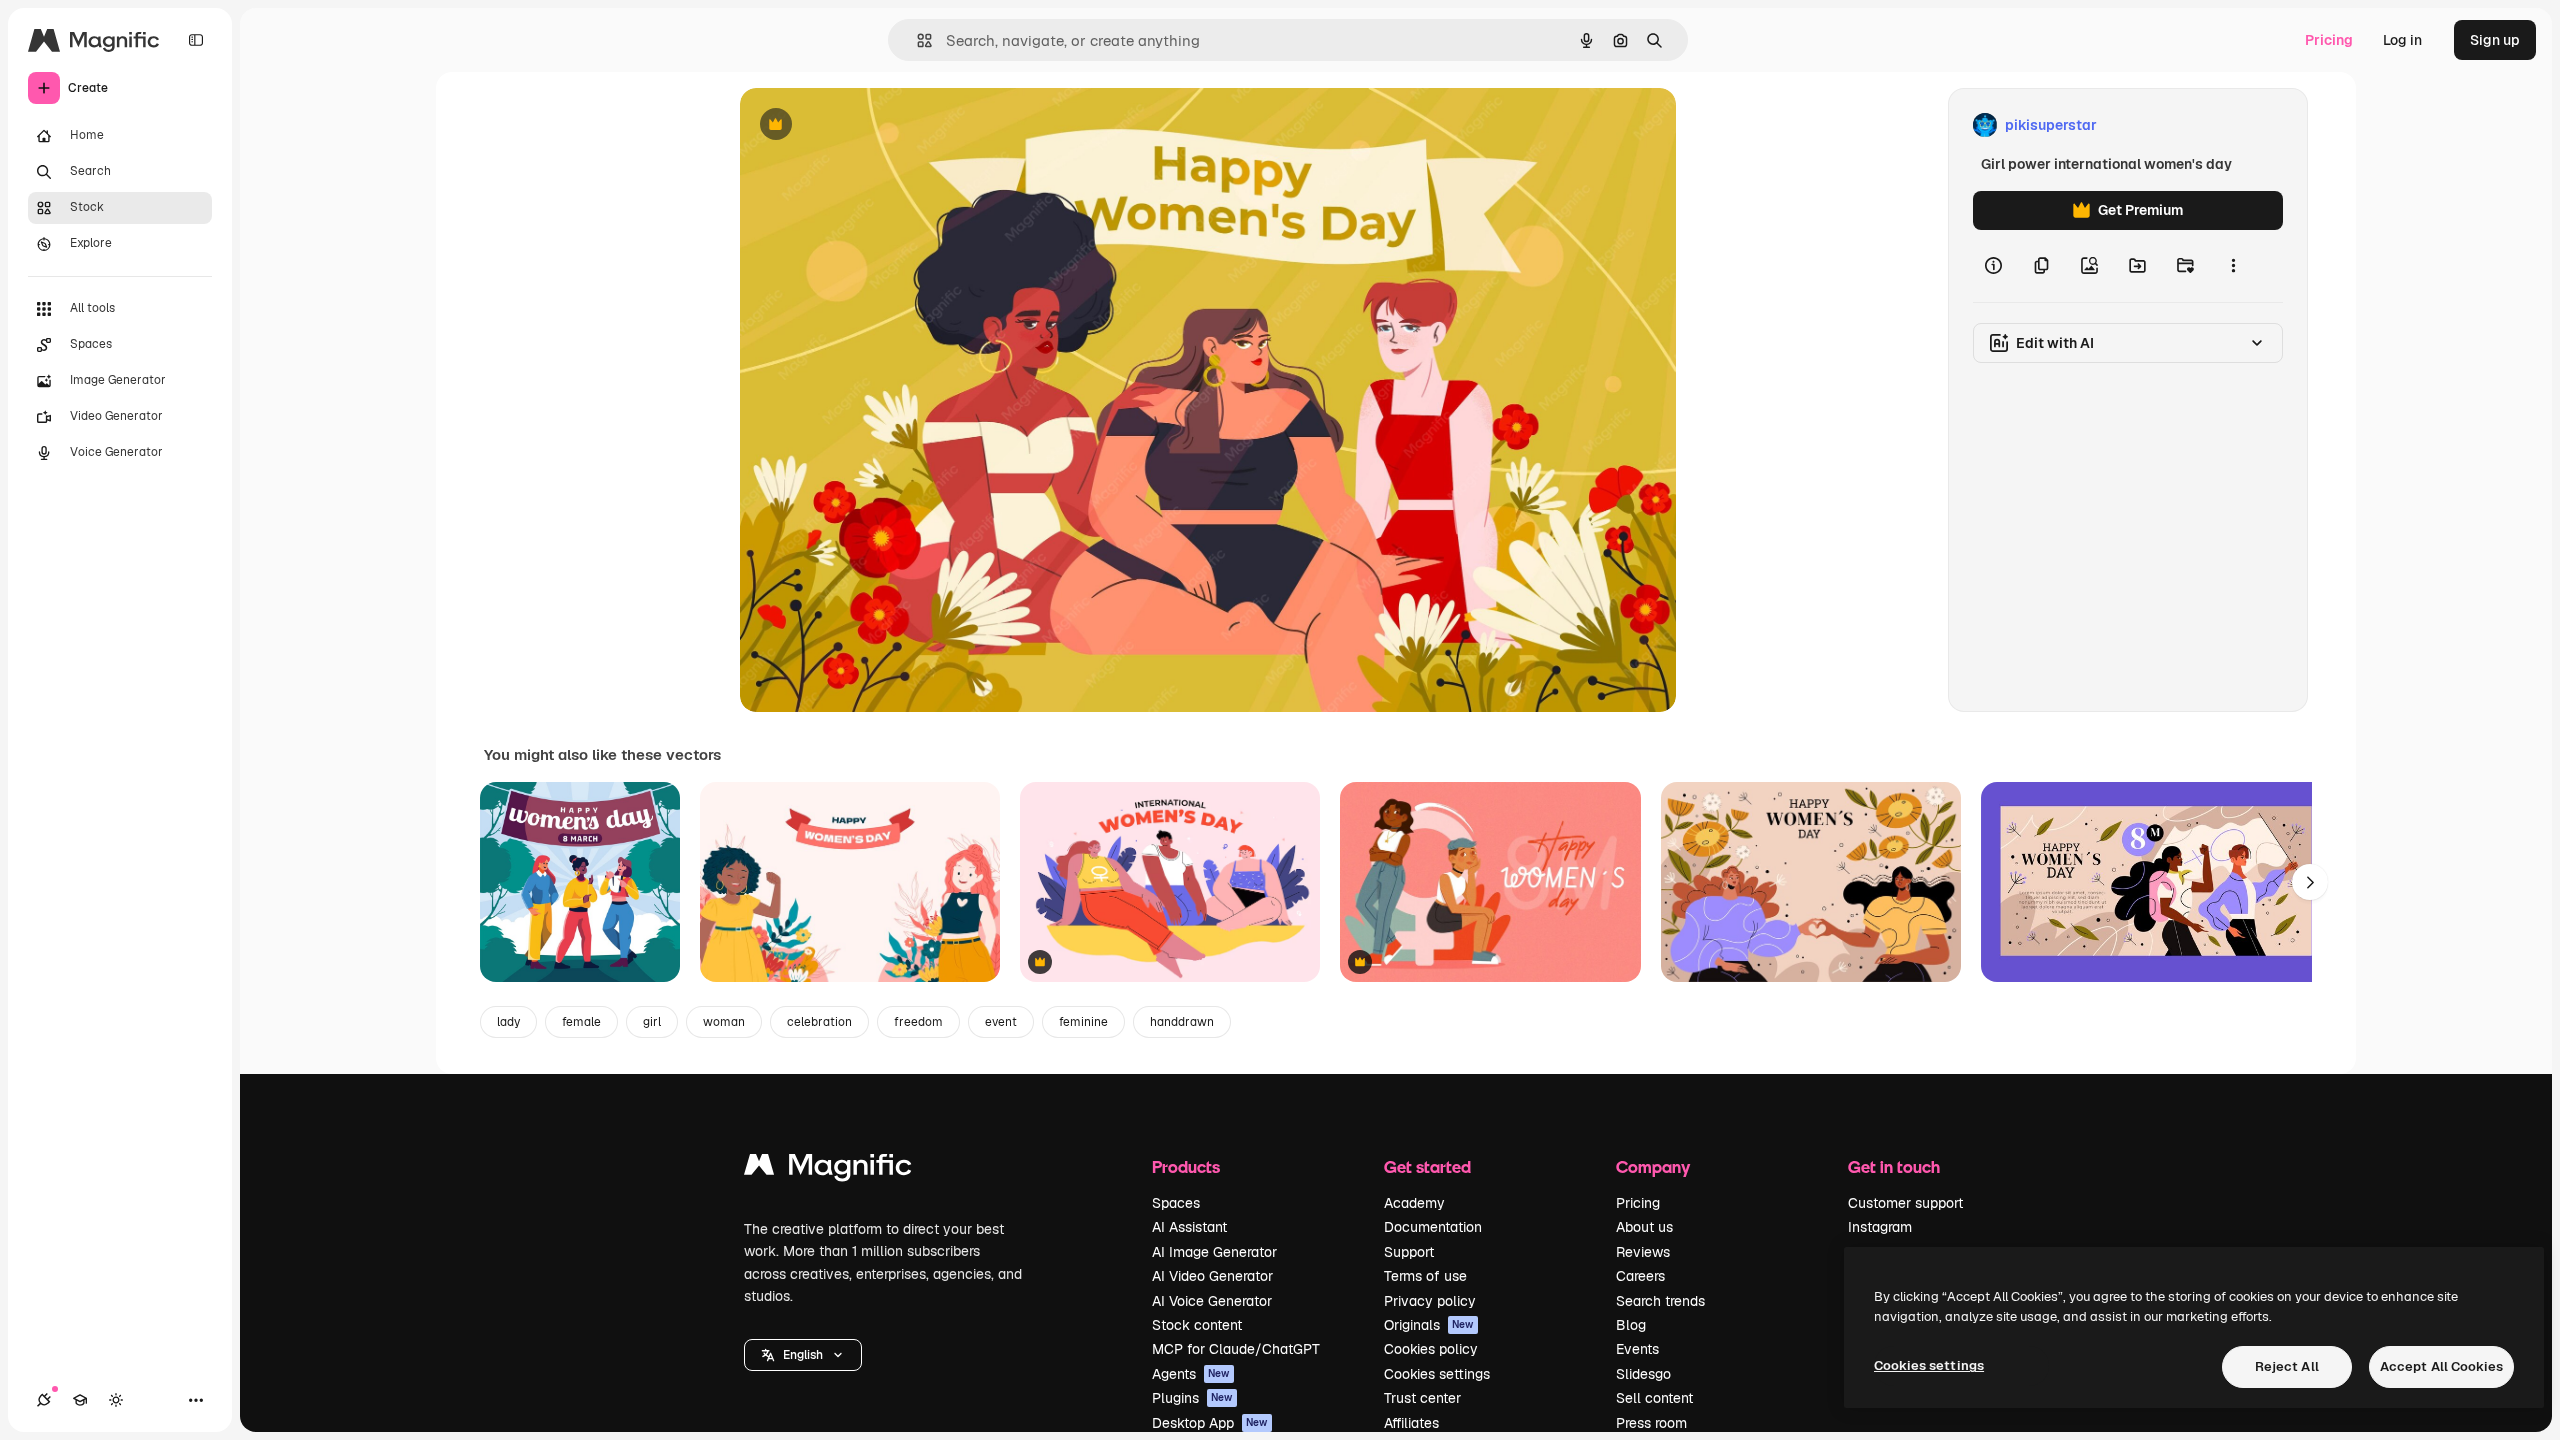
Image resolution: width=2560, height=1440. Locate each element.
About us (1644, 1227)
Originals (1429, 1325)
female (581, 1022)
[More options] (2233, 266)
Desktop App (1210, 1423)
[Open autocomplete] (916, 40)
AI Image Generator (1214, 1252)
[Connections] (44, 1400)
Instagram (1880, 1227)
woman (724, 1022)
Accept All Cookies (2441, 1366)
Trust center (1422, 1398)
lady (508, 1022)
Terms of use (1425, 1276)
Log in (2402, 40)
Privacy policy (1430, 1301)
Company (1653, 1166)
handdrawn (1182, 1022)
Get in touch (1894, 1166)
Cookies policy (1431, 1349)
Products (1186, 1166)
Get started (1427, 1166)
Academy (1414, 1203)
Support (1409, 1252)
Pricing (2329, 40)
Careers (1640, 1276)
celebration (819, 1022)
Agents (1191, 1374)
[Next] (2310, 882)
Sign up (2495, 40)
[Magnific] (828, 1169)
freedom (918, 1022)
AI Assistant (1189, 1227)
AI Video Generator (1212, 1276)
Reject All (2287, 1366)
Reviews (1643, 1252)
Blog (1631, 1325)
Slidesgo (1643, 1374)
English (803, 1355)
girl (652, 1022)
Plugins (1192, 1398)
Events (1637, 1349)
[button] (803, 1355)
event (1001, 1022)
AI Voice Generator (1212, 1301)
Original (868, 125)
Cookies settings (1437, 1374)
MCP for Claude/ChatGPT (1236, 1349)
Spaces (1176, 1203)
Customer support (1905, 1203)
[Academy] (80, 1400)
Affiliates (1411, 1423)
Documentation (1433, 1227)
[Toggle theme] (116, 1400)
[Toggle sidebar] (196, 40)
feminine (1083, 1022)
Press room (1651, 1423)
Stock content (1197, 1325)
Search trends (1660, 1301)
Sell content (1654, 1398)
